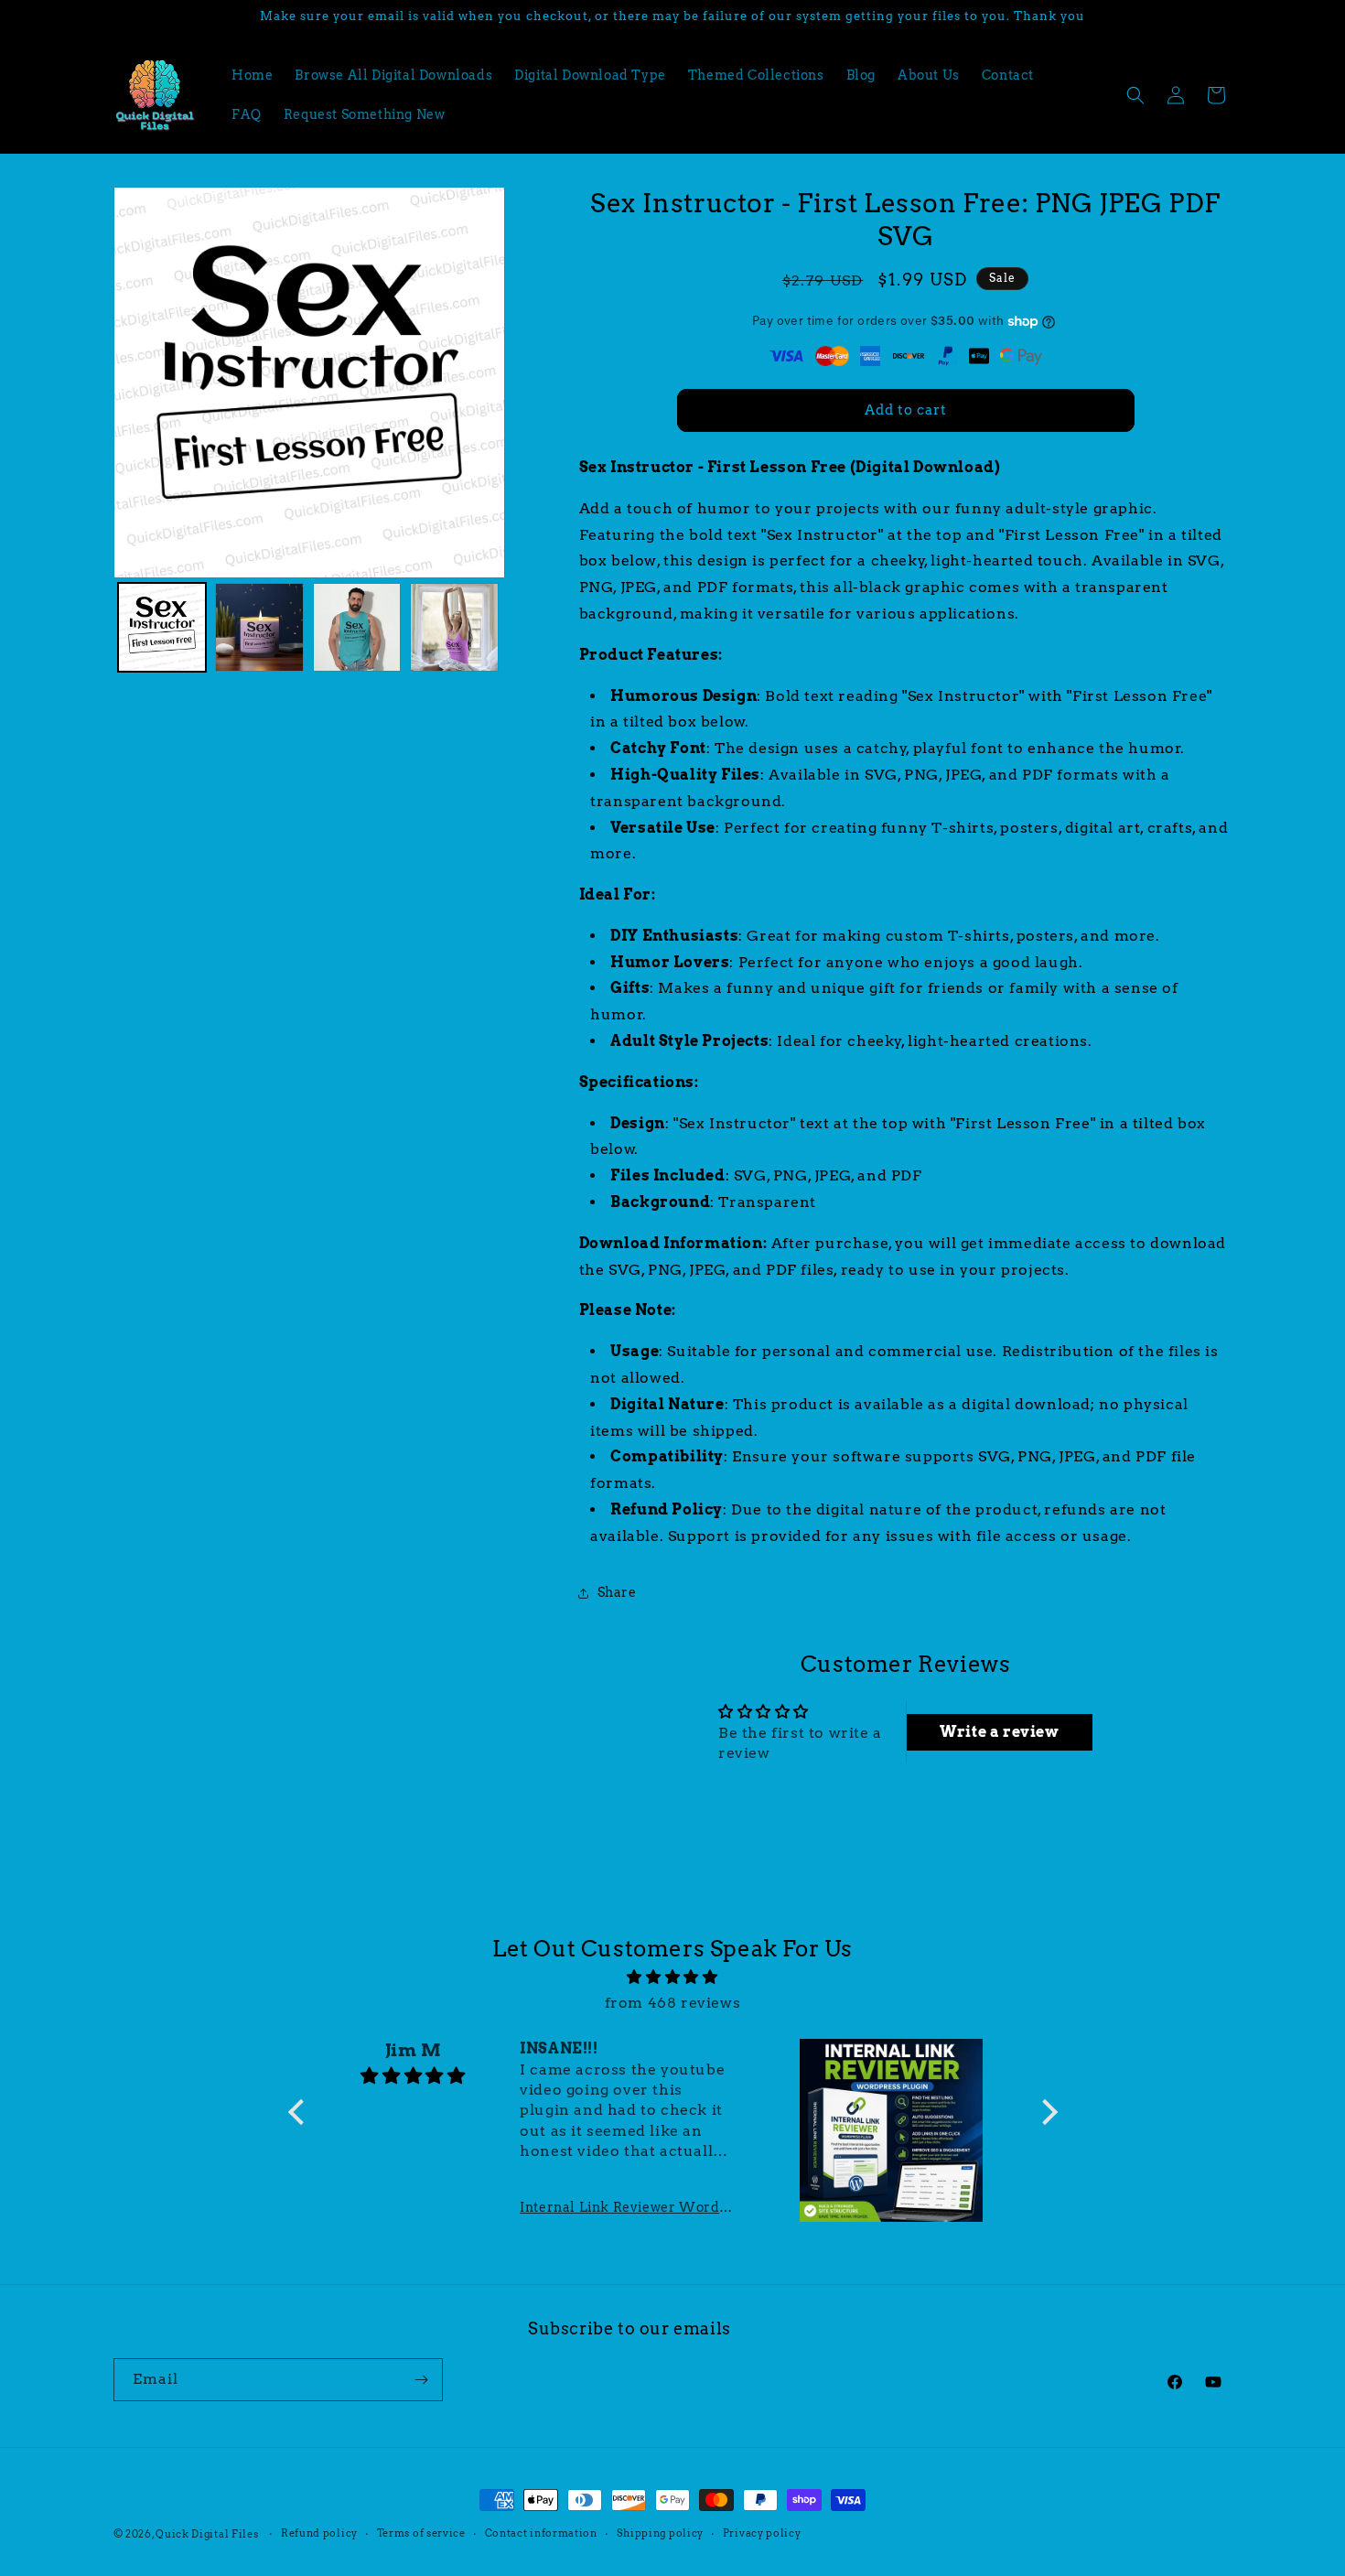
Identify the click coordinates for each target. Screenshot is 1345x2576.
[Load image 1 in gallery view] (162, 627)
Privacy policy (762, 2533)
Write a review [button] (999, 1732)
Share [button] (617, 1592)
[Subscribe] (422, 2380)
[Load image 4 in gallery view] (454, 627)
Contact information (541, 2533)
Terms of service (421, 2533)
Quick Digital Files (207, 2534)
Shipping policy (661, 2533)
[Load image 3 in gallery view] (357, 627)
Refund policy (319, 2533)
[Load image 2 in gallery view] (259, 627)
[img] (673, 1978)
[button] (1135, 95)
